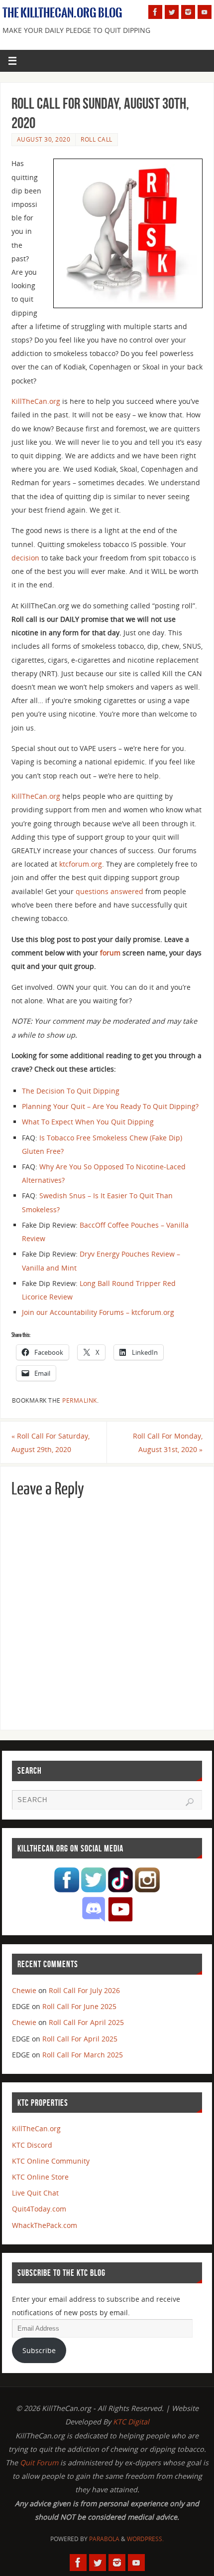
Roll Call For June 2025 (79, 2006)
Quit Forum (39, 2463)
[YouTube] (205, 12)
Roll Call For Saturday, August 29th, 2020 (51, 1443)
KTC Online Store (40, 2177)
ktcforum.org (81, 864)
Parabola (104, 2539)
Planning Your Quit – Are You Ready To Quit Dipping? (110, 1106)
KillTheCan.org (36, 401)
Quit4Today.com (39, 2209)
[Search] (190, 1802)
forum (110, 953)
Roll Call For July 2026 (84, 1990)
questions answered (109, 891)
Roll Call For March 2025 (83, 2055)
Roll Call (97, 139)
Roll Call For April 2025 (86, 2022)
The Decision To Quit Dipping (71, 1091)
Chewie (24, 1990)
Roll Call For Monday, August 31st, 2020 (168, 1443)
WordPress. (145, 2539)
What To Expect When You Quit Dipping (88, 1122)
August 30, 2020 (44, 139)
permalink (80, 1400)
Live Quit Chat (35, 2193)
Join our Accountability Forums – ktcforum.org (98, 1312)
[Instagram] (188, 12)
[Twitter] (172, 12)
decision (25, 558)
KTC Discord (32, 2145)
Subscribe (39, 2350)
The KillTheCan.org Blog (62, 13)
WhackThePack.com (45, 2225)
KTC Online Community (51, 2161)
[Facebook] (155, 12)
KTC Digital (131, 2422)
